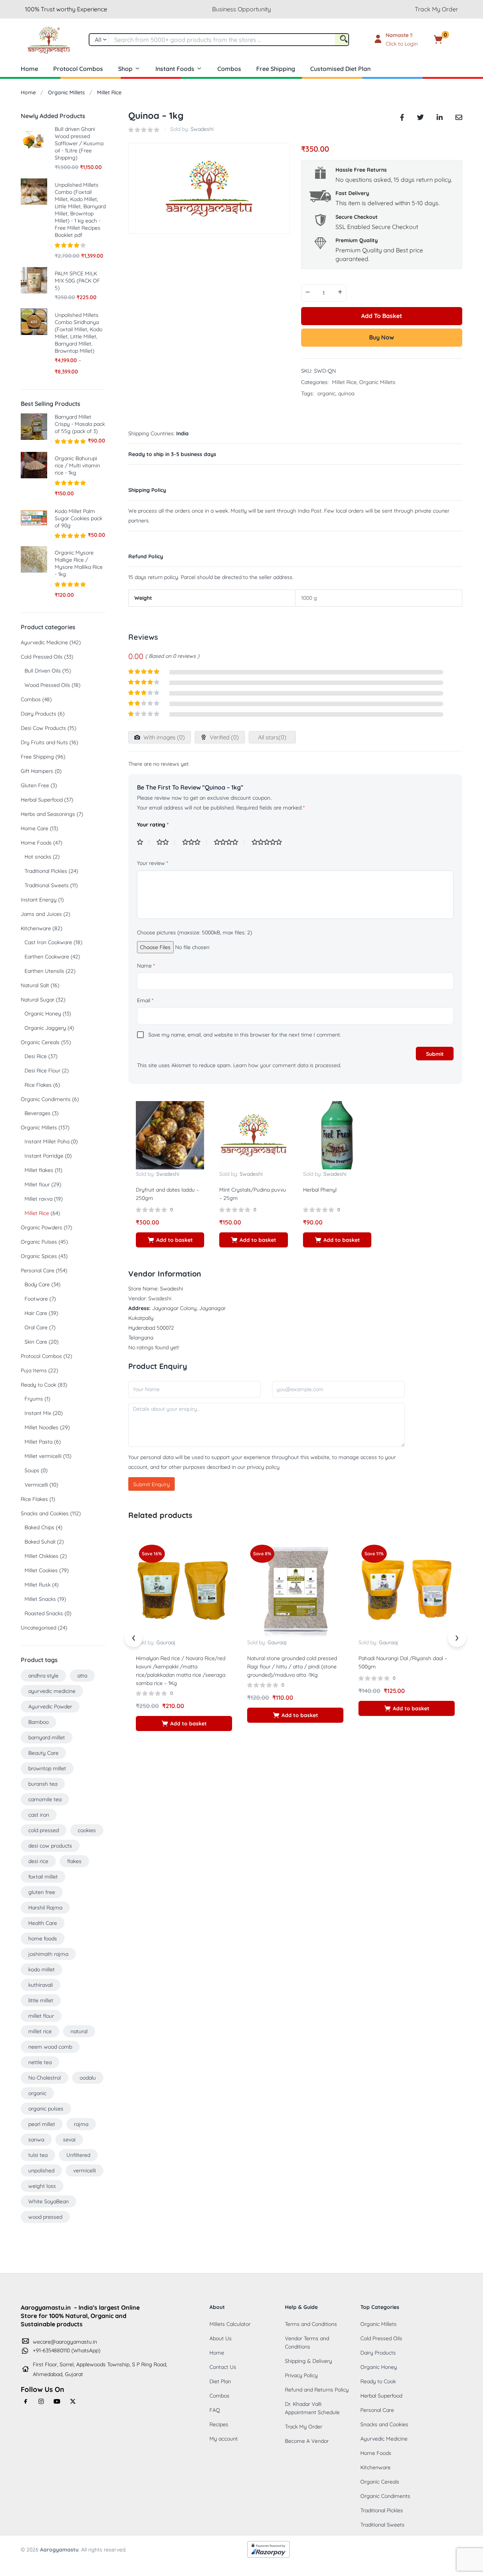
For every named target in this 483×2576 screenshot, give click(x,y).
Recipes (219, 2424)
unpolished (41, 2170)
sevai (69, 2140)
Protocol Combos (78, 69)
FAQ (215, 2410)
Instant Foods (175, 69)
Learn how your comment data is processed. (287, 1065)
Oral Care (36, 1327)
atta (82, 1676)
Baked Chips (39, 1527)
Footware (36, 1299)
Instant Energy (39, 900)
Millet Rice (109, 92)
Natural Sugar (38, 1000)
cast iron (39, 1815)
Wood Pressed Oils (47, 685)
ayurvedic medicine (52, 1691)
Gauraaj (166, 1642)
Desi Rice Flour (42, 1071)
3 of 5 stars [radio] (194, 842)
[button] (450, 40)
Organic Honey (43, 1014)
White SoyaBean (48, 2201)
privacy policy (263, 1467)
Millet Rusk (38, 1585)
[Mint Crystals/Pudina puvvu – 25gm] (253, 1135)
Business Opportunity (241, 9)
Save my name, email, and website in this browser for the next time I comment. (245, 1035)
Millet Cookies (41, 1570)
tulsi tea (38, 2155)
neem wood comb (50, 2047)
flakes (74, 1861)
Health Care (43, 1923)
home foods (43, 1939)
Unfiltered (78, 2155)
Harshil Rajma (45, 1908)
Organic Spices (39, 1256)
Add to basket (382, 316)
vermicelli (85, 2170)
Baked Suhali (40, 1542)
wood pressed (45, 2217)
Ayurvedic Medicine (44, 642)
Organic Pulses (39, 1242)
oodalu (88, 2078)
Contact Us (223, 2367)
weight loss (42, 2186)
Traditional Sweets (47, 885)
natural (79, 2031)
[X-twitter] (73, 2401)
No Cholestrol (45, 2078)
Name (146, 966)
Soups (32, 1470)
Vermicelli (36, 1485)
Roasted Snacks (44, 1613)
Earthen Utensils (44, 971)
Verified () (224, 737)
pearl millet (42, 2124)
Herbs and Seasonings (48, 814)
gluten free (42, 1892)
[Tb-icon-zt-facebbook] (26, 2401)
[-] (308, 292)
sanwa (36, 2140)
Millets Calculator (230, 2324)
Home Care (35, 828)
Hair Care (36, 1313)
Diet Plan (220, 2381)
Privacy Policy (301, 2375)
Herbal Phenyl (320, 1190)
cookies (87, 1830)
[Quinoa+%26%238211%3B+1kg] (420, 116)
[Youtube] (57, 2401)
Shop (125, 69)
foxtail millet (43, 1877)
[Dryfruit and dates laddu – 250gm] (170, 1135)
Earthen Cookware (47, 957)
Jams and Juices (41, 914)
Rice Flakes (38, 1085)
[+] (340, 292)
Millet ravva (38, 1199)
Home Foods (36, 843)
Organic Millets (66, 92)
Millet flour (37, 1184)
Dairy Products (38, 714)
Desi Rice (36, 1056)
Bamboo (38, 1722)
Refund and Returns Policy (317, 2390)
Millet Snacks (40, 1599)
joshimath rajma (48, 1954)
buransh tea (43, 1784)
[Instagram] (42, 2401)
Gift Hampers (37, 771)
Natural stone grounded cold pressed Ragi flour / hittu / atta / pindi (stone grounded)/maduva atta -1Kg (292, 1667)
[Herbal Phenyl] (337, 1135)
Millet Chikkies (42, 1556)
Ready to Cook (38, 1385)
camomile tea (45, 1799)
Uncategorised (38, 1628)
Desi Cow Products (43, 728)
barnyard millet (47, 1737)
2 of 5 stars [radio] (166, 842)
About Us (221, 2338)
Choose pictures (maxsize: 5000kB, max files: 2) (195, 932)
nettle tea (40, 2062)
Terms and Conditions (311, 2324)
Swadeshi (202, 129)
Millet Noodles (42, 1427)
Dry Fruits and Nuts (44, 742)
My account (224, 2439)
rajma (81, 2124)
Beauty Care (43, 1753)
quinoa (346, 393)
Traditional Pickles (46, 871)
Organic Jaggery (45, 1028)
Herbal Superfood (42, 800)
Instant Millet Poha (47, 1141)
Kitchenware (36, 928)
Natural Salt (35, 985)
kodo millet (42, 1969)
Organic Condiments (46, 1099)
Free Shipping (276, 69)
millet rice (40, 2031)
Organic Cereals (40, 1042)
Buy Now (381, 337)
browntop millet (47, 1768)
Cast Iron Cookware (48, 942)
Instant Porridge (44, 1156)
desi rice (38, 1861)
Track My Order (436, 9)
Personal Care (38, 1270)
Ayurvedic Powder (50, 1707)
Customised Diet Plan (340, 69)
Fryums (34, 1399)
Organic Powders (42, 1227)
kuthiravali (41, 1985)
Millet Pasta (38, 1442)
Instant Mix (38, 1413)
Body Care (37, 1284)
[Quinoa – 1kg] (402, 116)
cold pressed (44, 1830)
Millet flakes (39, 1170)
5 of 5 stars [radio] (270, 842)
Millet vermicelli (43, 1456)
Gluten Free (35, 785)
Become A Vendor (307, 2441)
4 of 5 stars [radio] (229, 842)
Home (29, 69)
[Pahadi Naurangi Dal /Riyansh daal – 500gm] (407, 1589)
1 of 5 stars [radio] (143, 842)
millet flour (41, 2016)
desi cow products (50, 1846)
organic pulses (46, 2109)
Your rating (153, 825)
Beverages (38, 1113)
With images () (163, 737)
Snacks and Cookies (45, 1513)
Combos (229, 69)
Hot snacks (38, 857)
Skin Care (36, 1342)
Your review (152, 863)
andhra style (43, 1676)
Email (145, 1000)
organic (326, 393)
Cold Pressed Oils (42, 657)
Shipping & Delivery (308, 2361)
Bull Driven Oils (43, 671)
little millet (41, 2000)
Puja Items (34, 1370)
